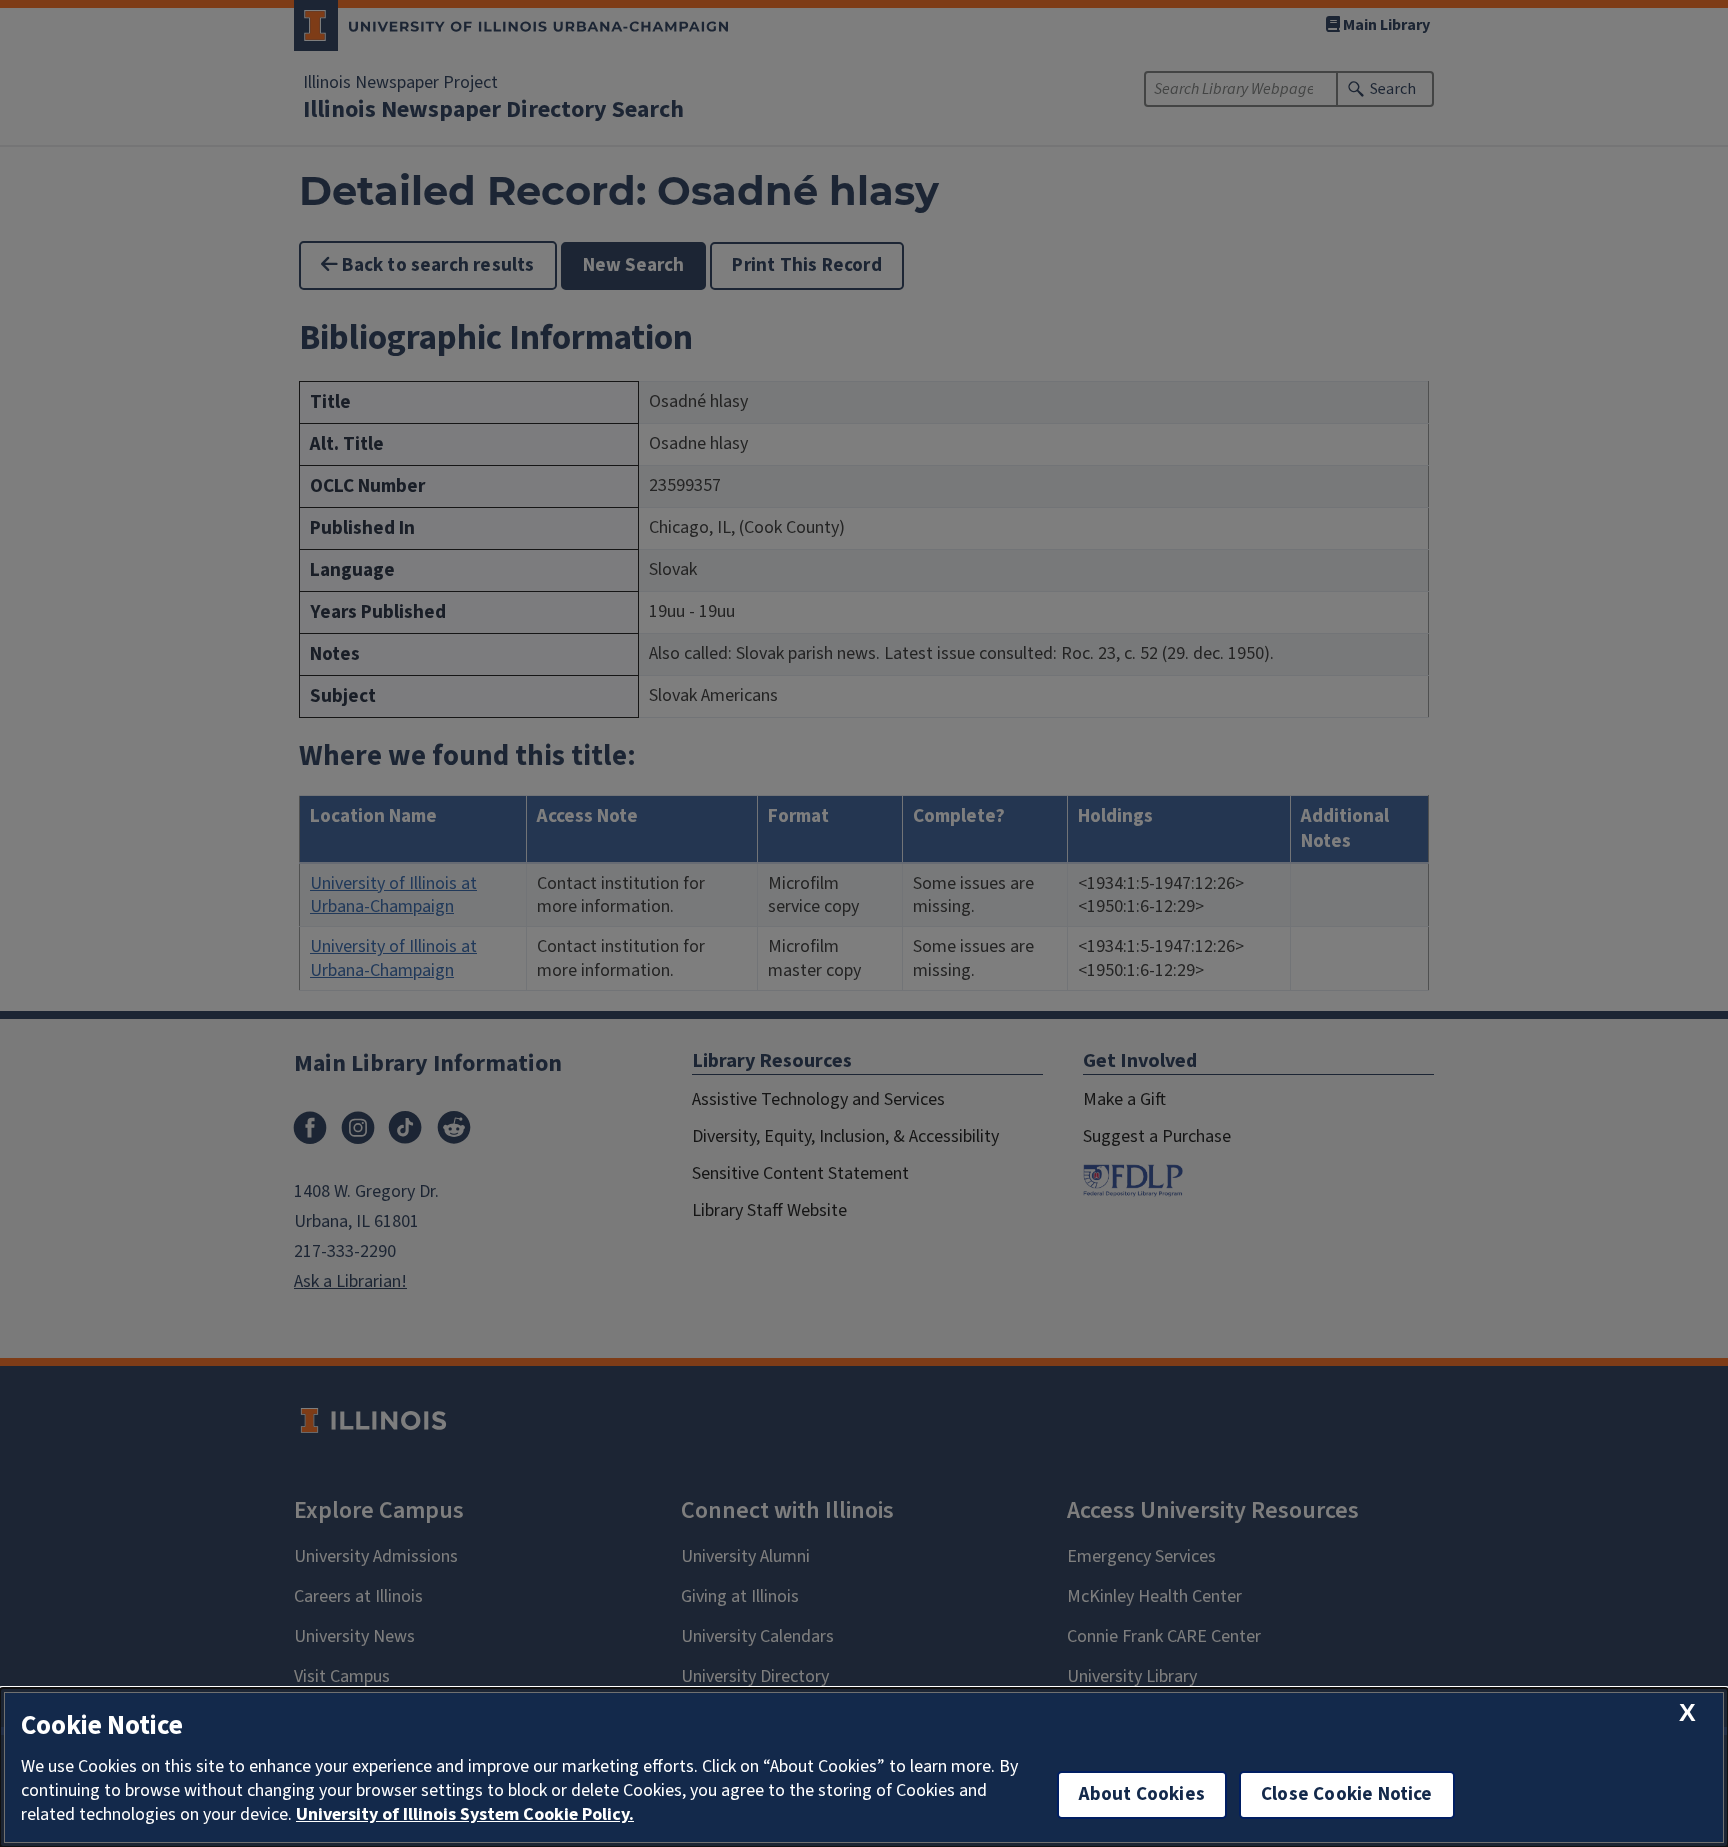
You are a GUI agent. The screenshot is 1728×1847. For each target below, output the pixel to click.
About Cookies (1142, 1794)
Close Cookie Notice (1347, 1794)
